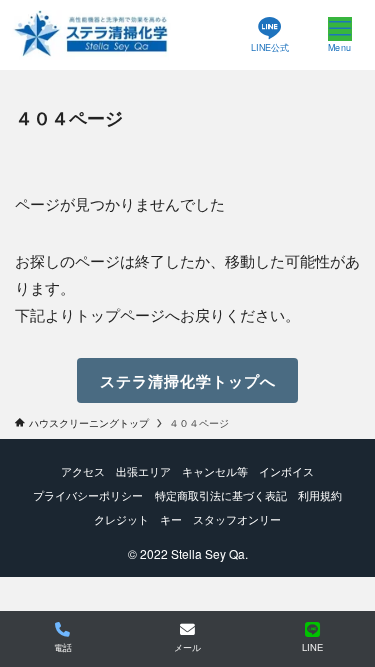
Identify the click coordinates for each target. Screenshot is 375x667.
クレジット (121, 519)
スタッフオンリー (237, 519)
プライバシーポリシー (88, 495)
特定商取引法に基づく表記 (221, 495)
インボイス (286, 471)
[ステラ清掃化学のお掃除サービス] (91, 35)
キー (171, 519)
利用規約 (320, 495)
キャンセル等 (215, 471)
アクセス (83, 471)
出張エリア (143, 471)
